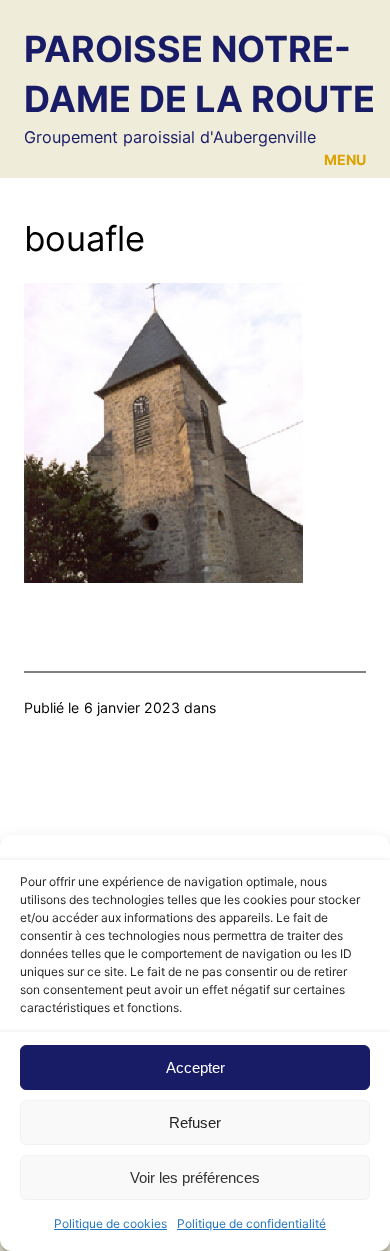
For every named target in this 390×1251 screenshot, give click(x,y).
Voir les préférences (195, 1177)
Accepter (195, 1067)
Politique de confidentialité (251, 1223)
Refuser (195, 1122)
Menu (345, 159)
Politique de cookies (110, 1223)
